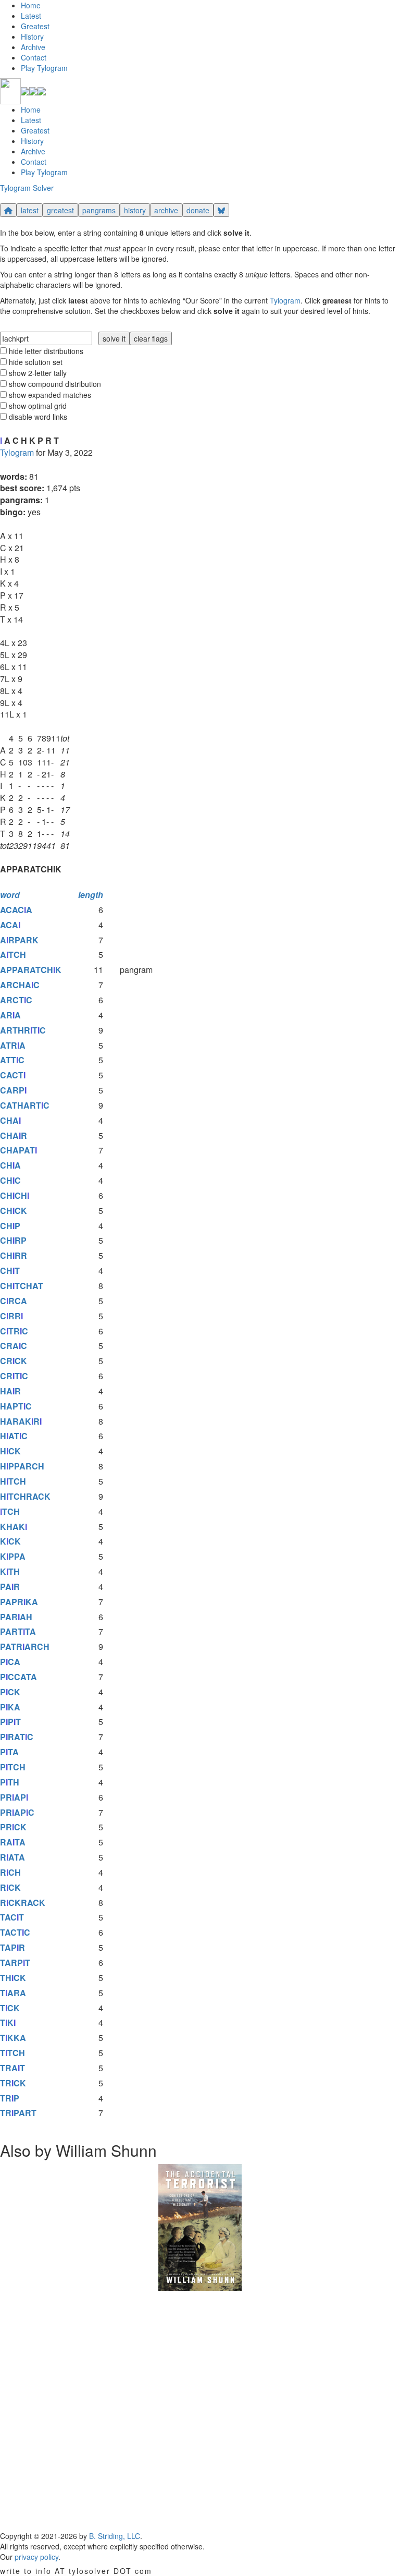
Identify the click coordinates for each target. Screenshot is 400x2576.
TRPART (18, 2113)
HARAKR (21, 1421)
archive (166, 210)
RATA (13, 1842)
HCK (10, 1451)
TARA (13, 1993)
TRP (10, 2098)
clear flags (151, 338)
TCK (10, 2008)
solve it (114, 338)
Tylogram (285, 300)
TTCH (12, 2053)
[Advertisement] (200, 2411)
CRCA (14, 1301)
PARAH (16, 1617)
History (32, 37)
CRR (11, 1316)
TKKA (13, 2038)
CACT (13, 1075)
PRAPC (17, 1812)
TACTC (15, 1932)
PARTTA (18, 1631)
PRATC (17, 1737)
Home (31, 5)
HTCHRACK (25, 1496)
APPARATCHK (31, 970)
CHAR (14, 1135)
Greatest (35, 26)
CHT (10, 1271)
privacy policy (36, 2557)
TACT (12, 1917)
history (135, 210)
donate (198, 210)
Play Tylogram (44, 68)
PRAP (14, 1797)
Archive (33, 47)
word (10, 895)
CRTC (14, 1376)
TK (8, 2022)
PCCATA (18, 1677)
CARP (13, 1090)
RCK (10, 1887)
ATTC (12, 1060)
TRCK (13, 2083)
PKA (10, 1707)
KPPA (13, 1556)
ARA (10, 1015)
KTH (10, 1571)
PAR (10, 1587)
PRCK (13, 1827)
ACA (10, 925)
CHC (10, 1180)
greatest (60, 210)
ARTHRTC (23, 1030)
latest (30, 210)
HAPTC (16, 1406)
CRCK (14, 1361)
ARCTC (16, 1000)
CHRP (13, 1240)
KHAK (14, 1527)
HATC (14, 1436)
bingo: (13, 512)
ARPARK (19, 940)
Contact (34, 57)
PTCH (13, 1767)
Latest (31, 16)
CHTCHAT (22, 1286)
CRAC (14, 1346)
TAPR (12, 1947)
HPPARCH (22, 1466)
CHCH (15, 1195)
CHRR (14, 1255)
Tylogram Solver (27, 188)
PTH (10, 1782)
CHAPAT (18, 1150)
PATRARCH (25, 1647)
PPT (10, 1722)
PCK (10, 1692)
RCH (10, 1872)
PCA (10, 1662)
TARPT (15, 1963)
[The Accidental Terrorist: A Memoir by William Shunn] (200, 2226)
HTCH (13, 1481)
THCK (13, 1978)
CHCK (14, 1211)
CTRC (14, 1331)
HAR (10, 1391)
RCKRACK (23, 1903)
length (91, 895)
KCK (10, 1541)
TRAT (12, 2068)
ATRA (13, 1045)
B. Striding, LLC (115, 2536)
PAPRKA (19, 1602)
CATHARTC (25, 1105)
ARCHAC (20, 985)
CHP (10, 1226)
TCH (10, 1511)
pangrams (99, 210)
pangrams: (21, 500)
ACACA (16, 910)
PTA (9, 1752)
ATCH (13, 955)
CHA (10, 1120)
